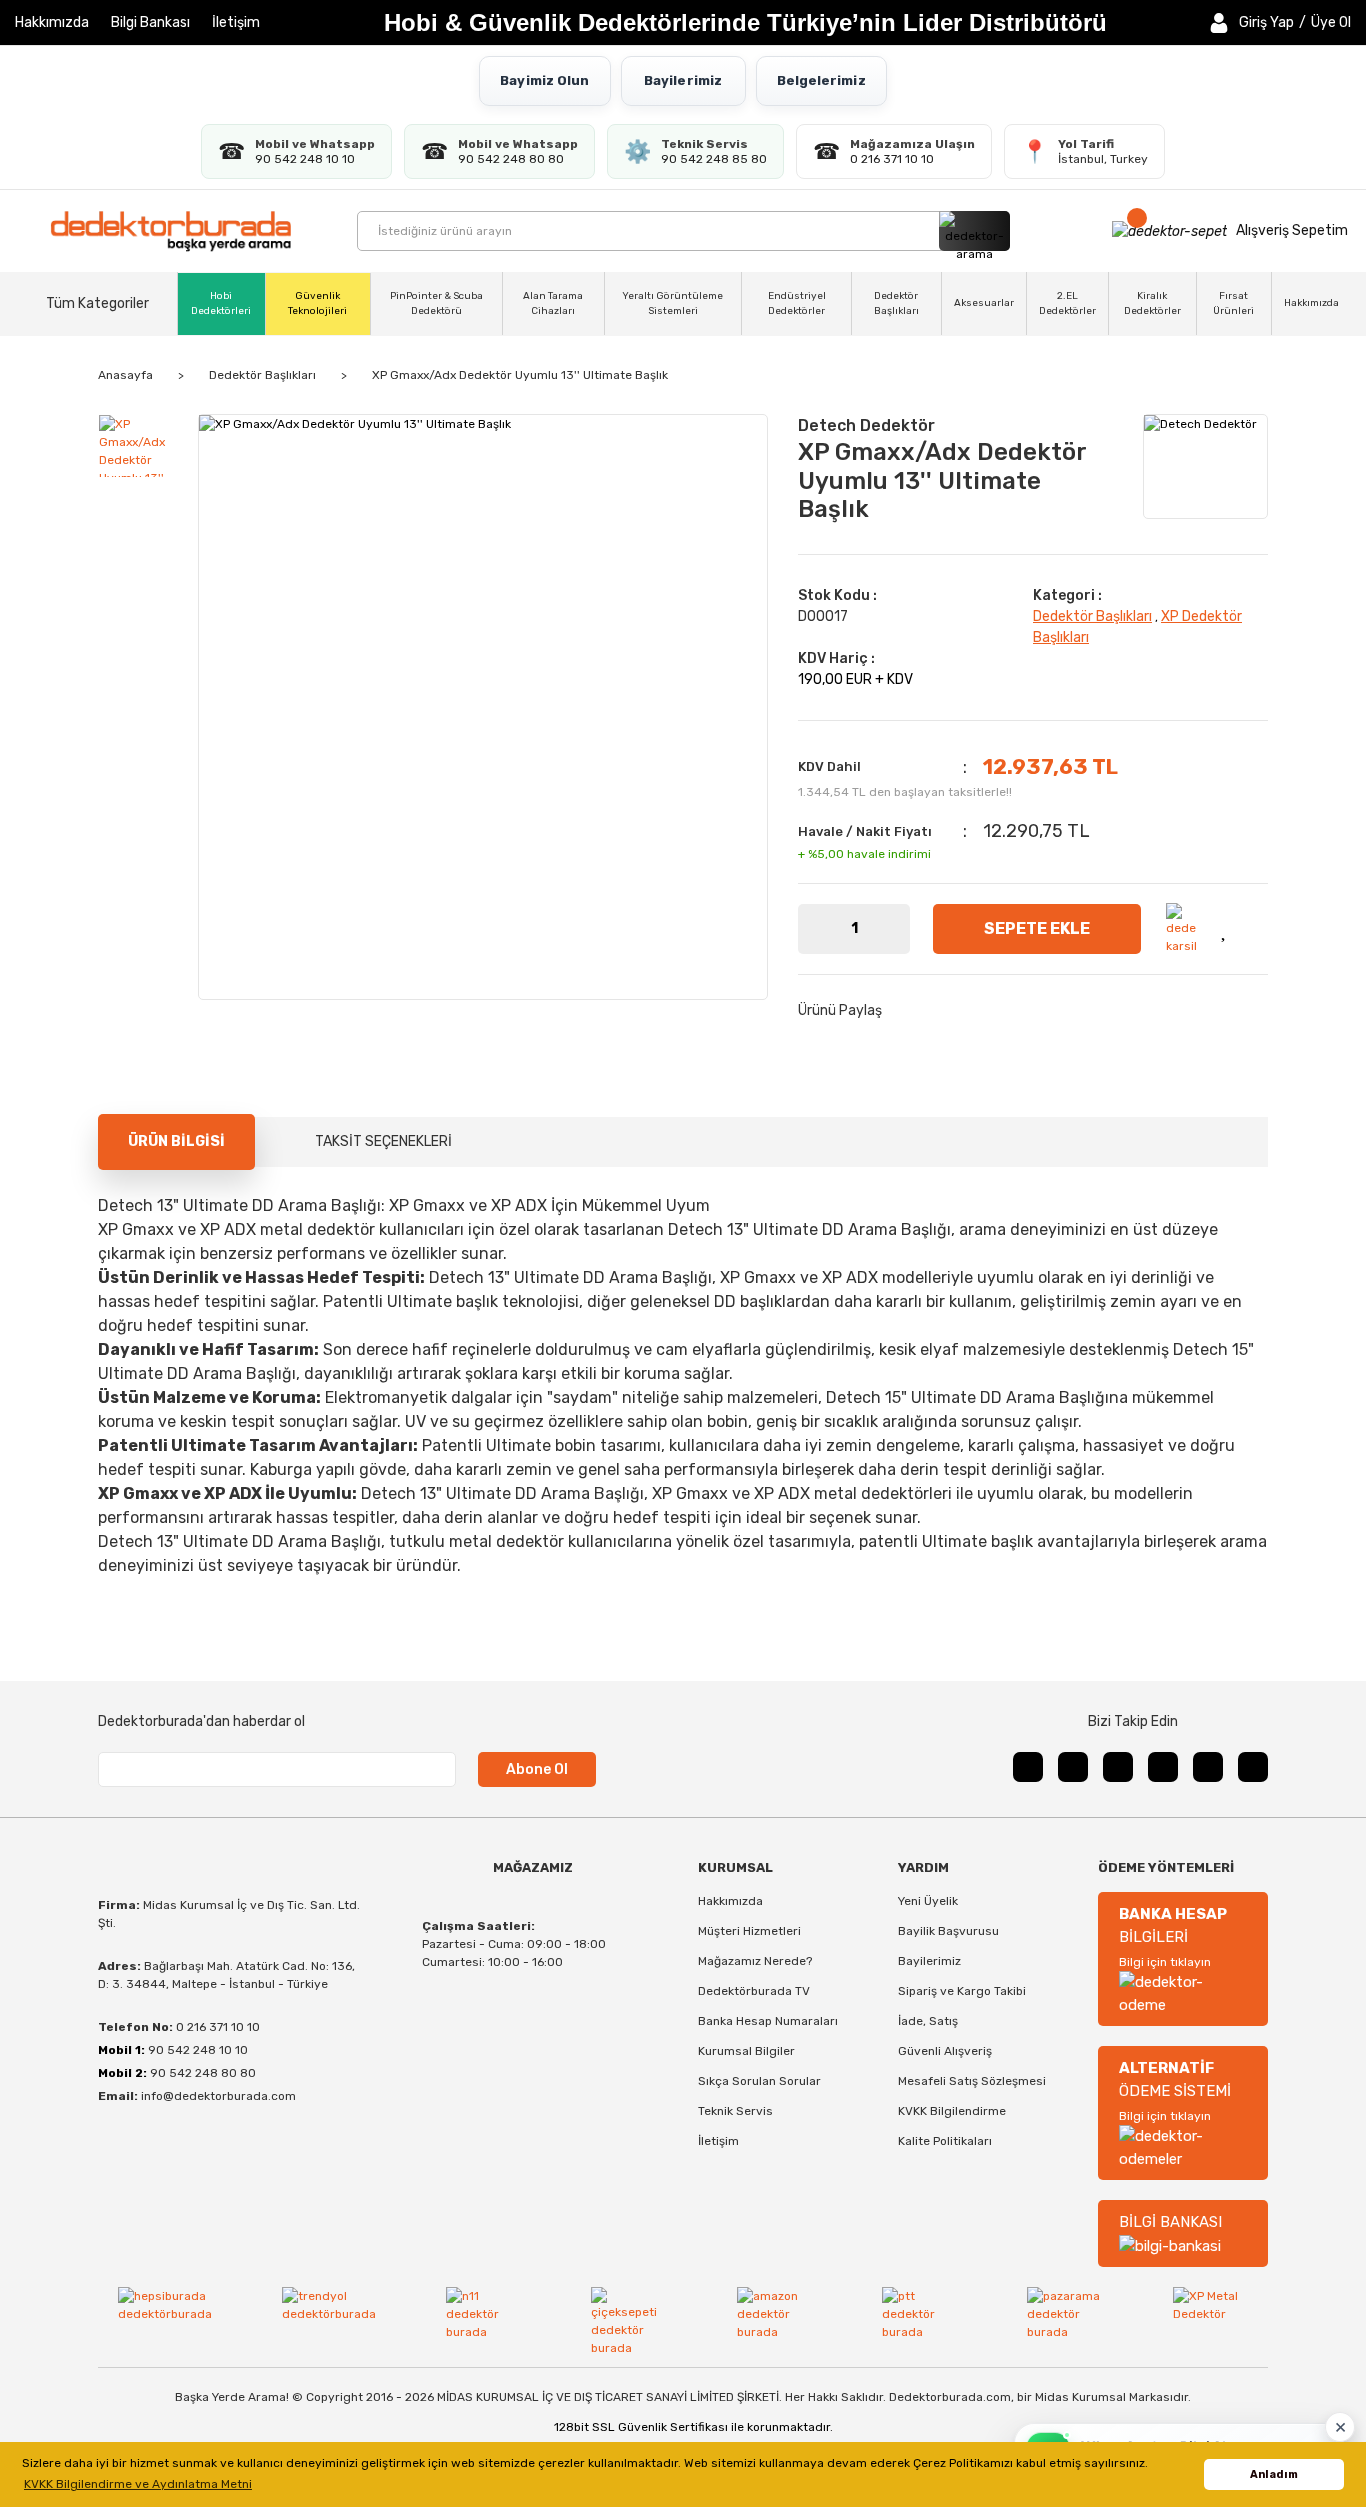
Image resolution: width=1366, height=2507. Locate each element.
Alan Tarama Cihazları (553, 303)
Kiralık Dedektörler (1152, 303)
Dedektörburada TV (754, 1991)
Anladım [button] (1274, 2474)
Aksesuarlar (984, 303)
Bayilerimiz (683, 80)
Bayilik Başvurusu (948, 1931)
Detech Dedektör (866, 425)
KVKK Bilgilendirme (952, 2111)
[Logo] (171, 231)
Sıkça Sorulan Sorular (759, 2081)
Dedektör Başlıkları (896, 303)
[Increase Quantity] (895, 929)
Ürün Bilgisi (176, 1141)
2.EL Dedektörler (1067, 303)
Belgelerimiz (821, 80)
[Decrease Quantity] (813, 929)
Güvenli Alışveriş (945, 2051)
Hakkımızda (52, 22)
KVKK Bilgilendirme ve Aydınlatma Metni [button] (138, 2484)
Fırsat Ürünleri (1233, 303)
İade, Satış (928, 2021)
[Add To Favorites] (1226, 928)
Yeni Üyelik (928, 1901)
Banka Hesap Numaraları (768, 2021)
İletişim (236, 22)
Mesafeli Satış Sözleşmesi (972, 2081)
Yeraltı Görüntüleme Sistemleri (672, 303)
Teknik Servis (735, 2111)
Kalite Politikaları (945, 2141)
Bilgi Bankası (150, 22)
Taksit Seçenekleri (383, 1141)
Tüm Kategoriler (97, 303)
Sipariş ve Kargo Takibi (962, 1991)
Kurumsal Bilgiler (746, 2051)
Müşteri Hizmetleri (749, 1931)
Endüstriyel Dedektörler (797, 303)
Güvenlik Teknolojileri (317, 303)
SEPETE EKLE (1037, 928)
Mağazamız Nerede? (755, 1961)
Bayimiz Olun (544, 80)
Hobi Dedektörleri (221, 303)
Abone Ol (537, 1769)
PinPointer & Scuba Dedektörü (436, 303)
